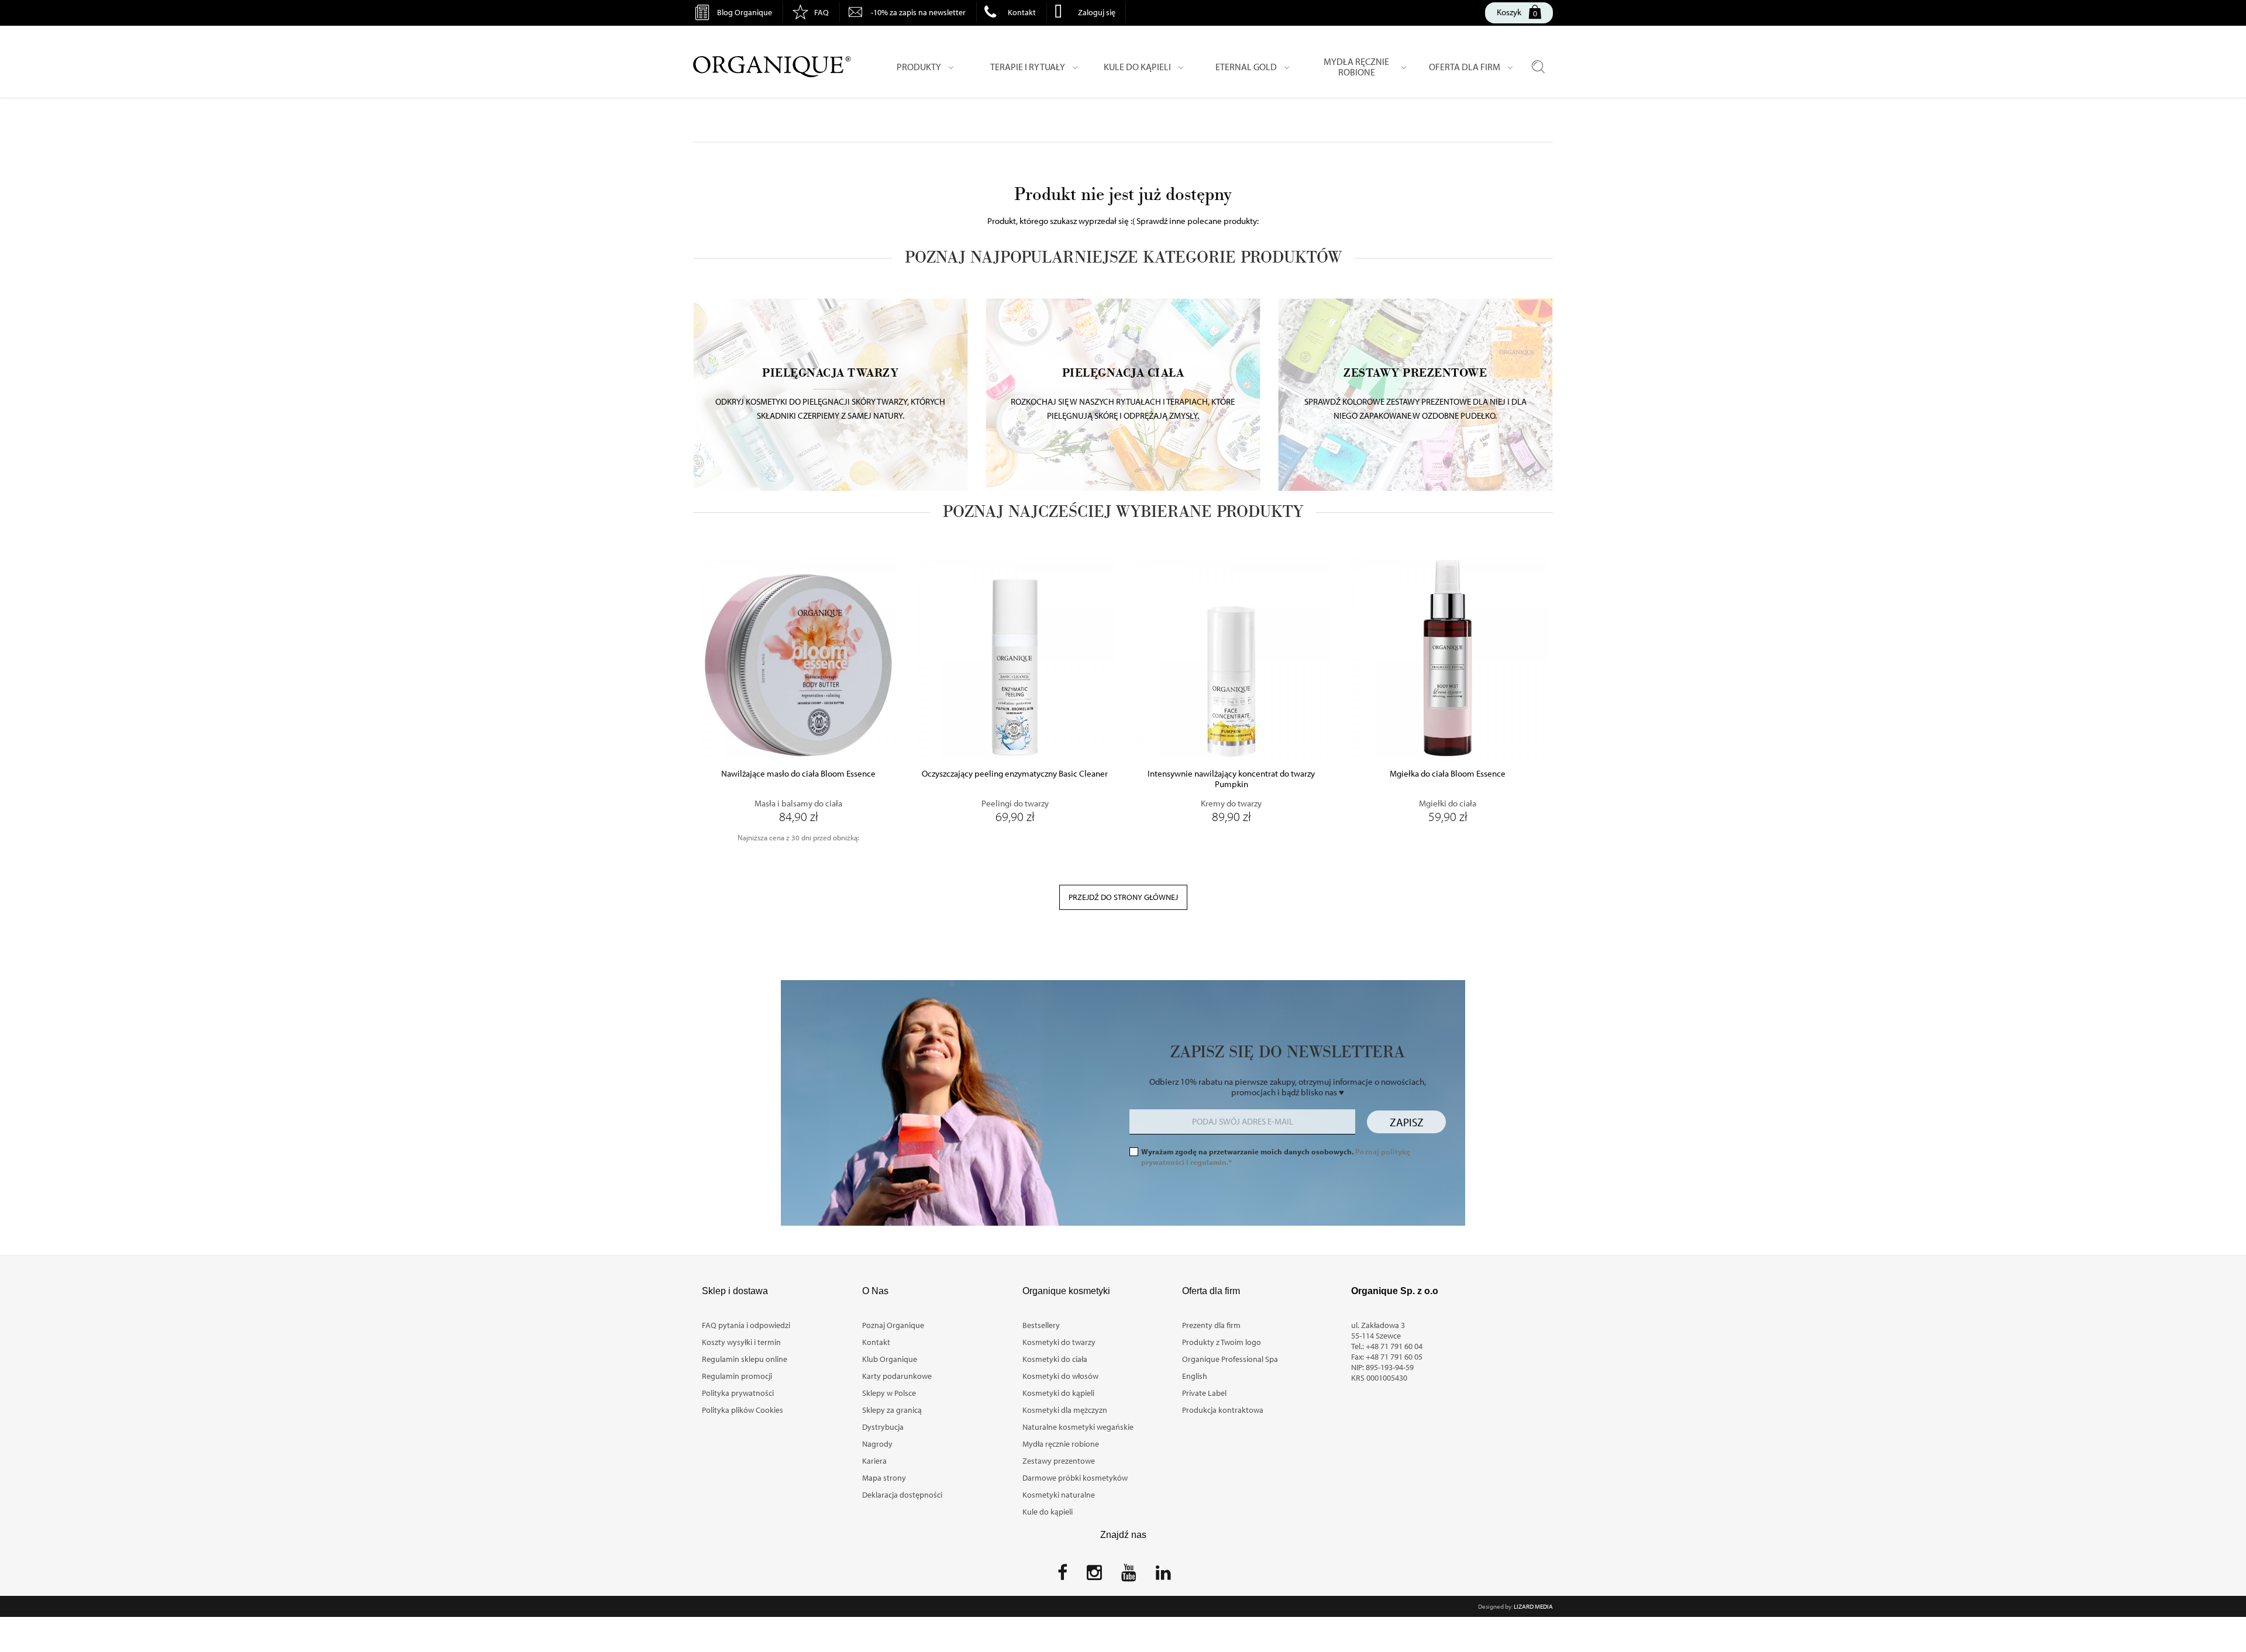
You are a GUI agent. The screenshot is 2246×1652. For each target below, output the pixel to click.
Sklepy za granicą (892, 1410)
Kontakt (1022, 12)
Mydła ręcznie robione (1061, 1444)
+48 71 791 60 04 (1394, 1346)
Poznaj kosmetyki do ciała (1123, 377)
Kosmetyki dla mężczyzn (1065, 1410)
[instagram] (1094, 1576)
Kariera (874, 1461)
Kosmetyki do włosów (1060, 1376)
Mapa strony (884, 1478)
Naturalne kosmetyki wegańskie (1078, 1427)
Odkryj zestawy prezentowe (1415, 377)
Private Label (1204, 1393)
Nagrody (877, 1444)
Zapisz (1407, 1122)
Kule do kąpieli (1048, 1512)
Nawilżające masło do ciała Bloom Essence (798, 774)
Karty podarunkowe (897, 1376)
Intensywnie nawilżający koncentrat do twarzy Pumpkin (1231, 779)
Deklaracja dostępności (902, 1495)
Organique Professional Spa (1230, 1359)
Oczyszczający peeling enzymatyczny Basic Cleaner (1015, 774)
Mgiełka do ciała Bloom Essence (1448, 774)
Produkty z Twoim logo (1222, 1342)
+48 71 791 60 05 (1394, 1357)
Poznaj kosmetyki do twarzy (831, 377)
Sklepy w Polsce (889, 1393)
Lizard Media (1533, 1606)
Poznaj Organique (893, 1325)
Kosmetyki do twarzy (1059, 1342)
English (1195, 1376)
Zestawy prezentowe (1059, 1461)
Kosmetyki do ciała (1055, 1359)
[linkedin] (1163, 1576)
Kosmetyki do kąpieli (1058, 1393)
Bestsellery (1041, 1325)
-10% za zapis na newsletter (918, 12)
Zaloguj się (1097, 12)
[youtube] (1129, 1576)
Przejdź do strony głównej (1123, 897)
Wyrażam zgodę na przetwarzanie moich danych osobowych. (1276, 1157)
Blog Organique (745, 12)
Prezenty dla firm (1211, 1325)
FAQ (821, 12)
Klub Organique (890, 1359)
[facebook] (1062, 1576)
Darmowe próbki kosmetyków (1075, 1478)
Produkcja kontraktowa (1223, 1410)
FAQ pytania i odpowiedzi (746, 1325)
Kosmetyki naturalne (1059, 1495)
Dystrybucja (883, 1427)
